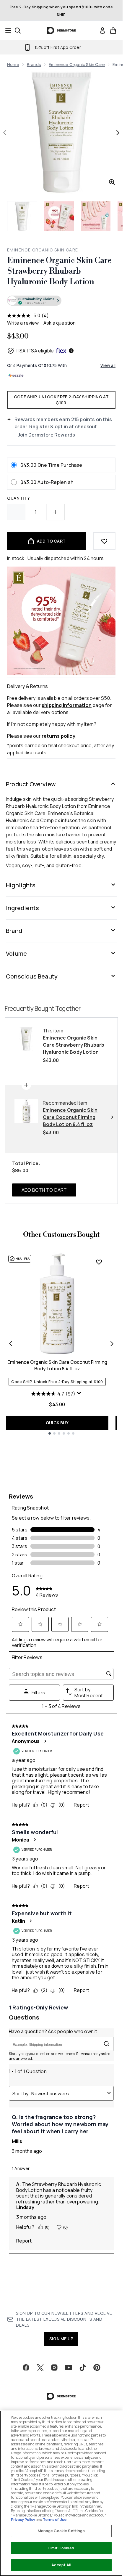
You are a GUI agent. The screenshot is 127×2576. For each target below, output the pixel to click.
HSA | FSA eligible (35, 351)
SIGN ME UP (61, 2339)
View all (108, 365)
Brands (34, 64)
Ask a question (60, 323)
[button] (61, 301)
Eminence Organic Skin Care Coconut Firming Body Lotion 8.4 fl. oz (57, 1365)
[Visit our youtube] (69, 2368)
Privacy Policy (23, 2520)
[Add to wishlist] (104, 541)
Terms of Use (55, 2520)
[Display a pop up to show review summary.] (80, 1394)
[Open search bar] (18, 31)
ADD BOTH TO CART (44, 1190)
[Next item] (112, 1344)
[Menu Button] (6, 31)
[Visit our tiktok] (83, 2368)
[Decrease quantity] (16, 512)
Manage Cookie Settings (61, 2531)
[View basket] (113, 31)
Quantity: (19, 498)
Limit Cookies (61, 2548)
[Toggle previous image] (5, 133)
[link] (102, 31)
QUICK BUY (57, 1423)
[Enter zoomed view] (112, 182)
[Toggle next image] (118, 133)
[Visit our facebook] (26, 2368)
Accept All (61, 2565)
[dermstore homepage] (61, 31)
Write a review (23, 323)
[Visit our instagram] (54, 2368)
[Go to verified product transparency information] (34, 301)
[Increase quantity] (55, 512)
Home (13, 64)
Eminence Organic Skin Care (77, 64)
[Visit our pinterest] (97, 2368)
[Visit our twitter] (40, 2368)
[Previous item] (11, 1344)
